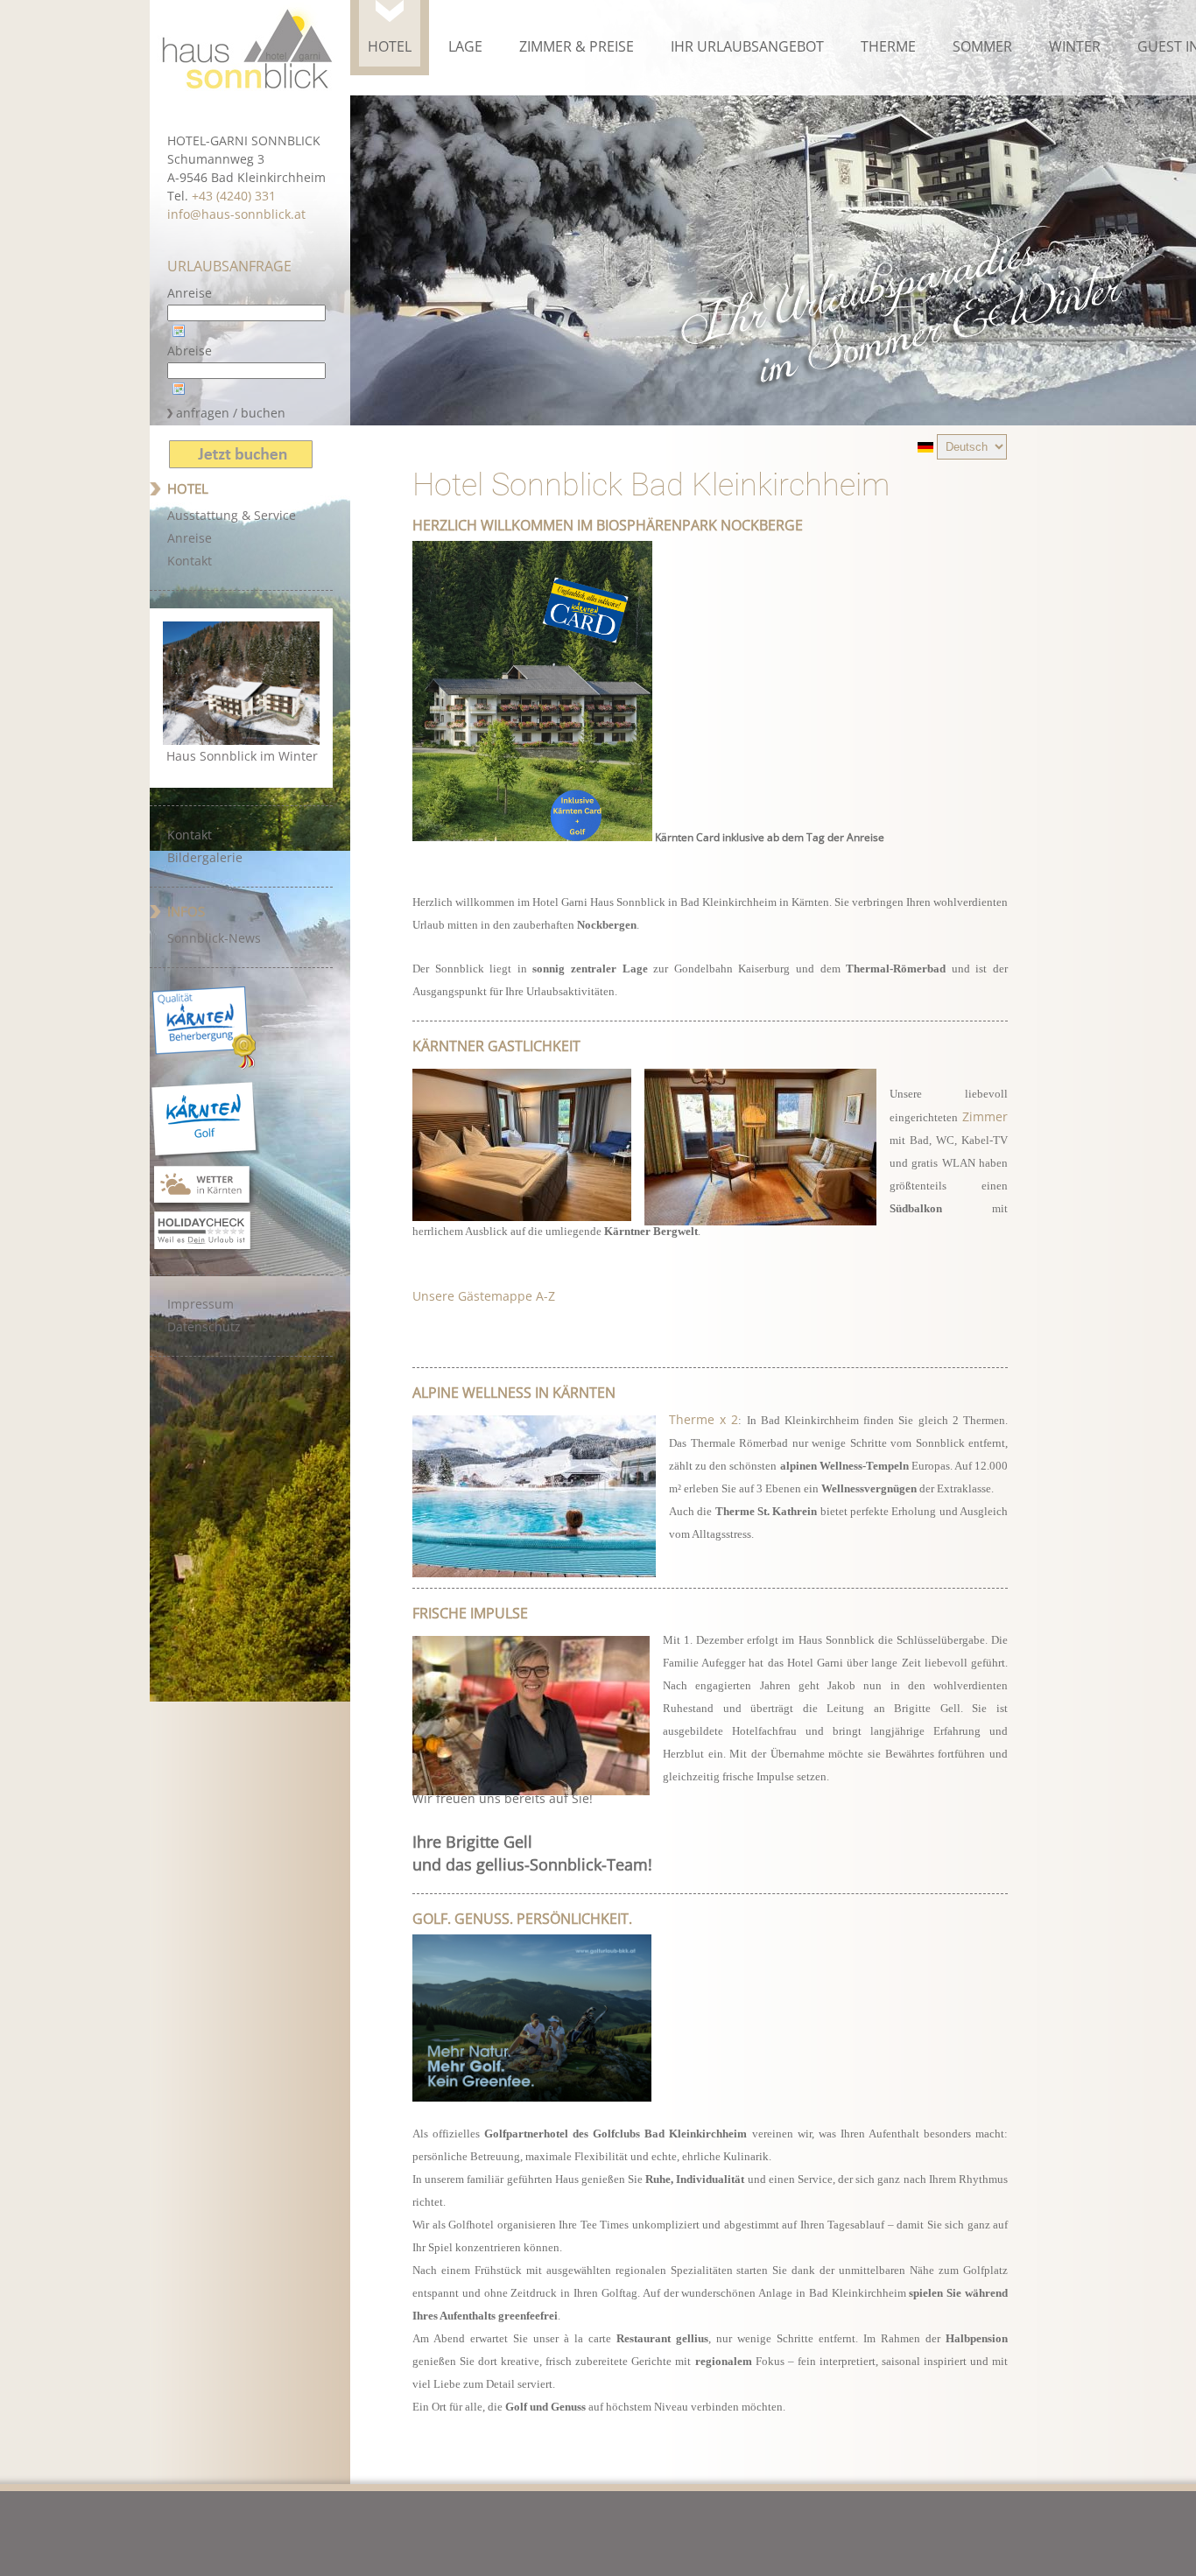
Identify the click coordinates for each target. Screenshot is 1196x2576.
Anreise (190, 293)
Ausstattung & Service (232, 515)
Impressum (201, 1304)
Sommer (982, 46)
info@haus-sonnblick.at (236, 214)
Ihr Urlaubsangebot (747, 46)
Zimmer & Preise (577, 46)
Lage (465, 46)
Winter (1075, 46)
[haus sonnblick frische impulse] (538, 1712)
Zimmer (985, 1116)
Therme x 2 (704, 1419)
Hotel (390, 46)
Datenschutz (204, 1327)
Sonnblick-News (214, 938)
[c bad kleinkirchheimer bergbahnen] (541, 1493)
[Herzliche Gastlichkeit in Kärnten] (767, 1144)
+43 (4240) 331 (234, 196)
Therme (888, 46)
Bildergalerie (205, 857)
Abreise (190, 351)
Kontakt (190, 561)
